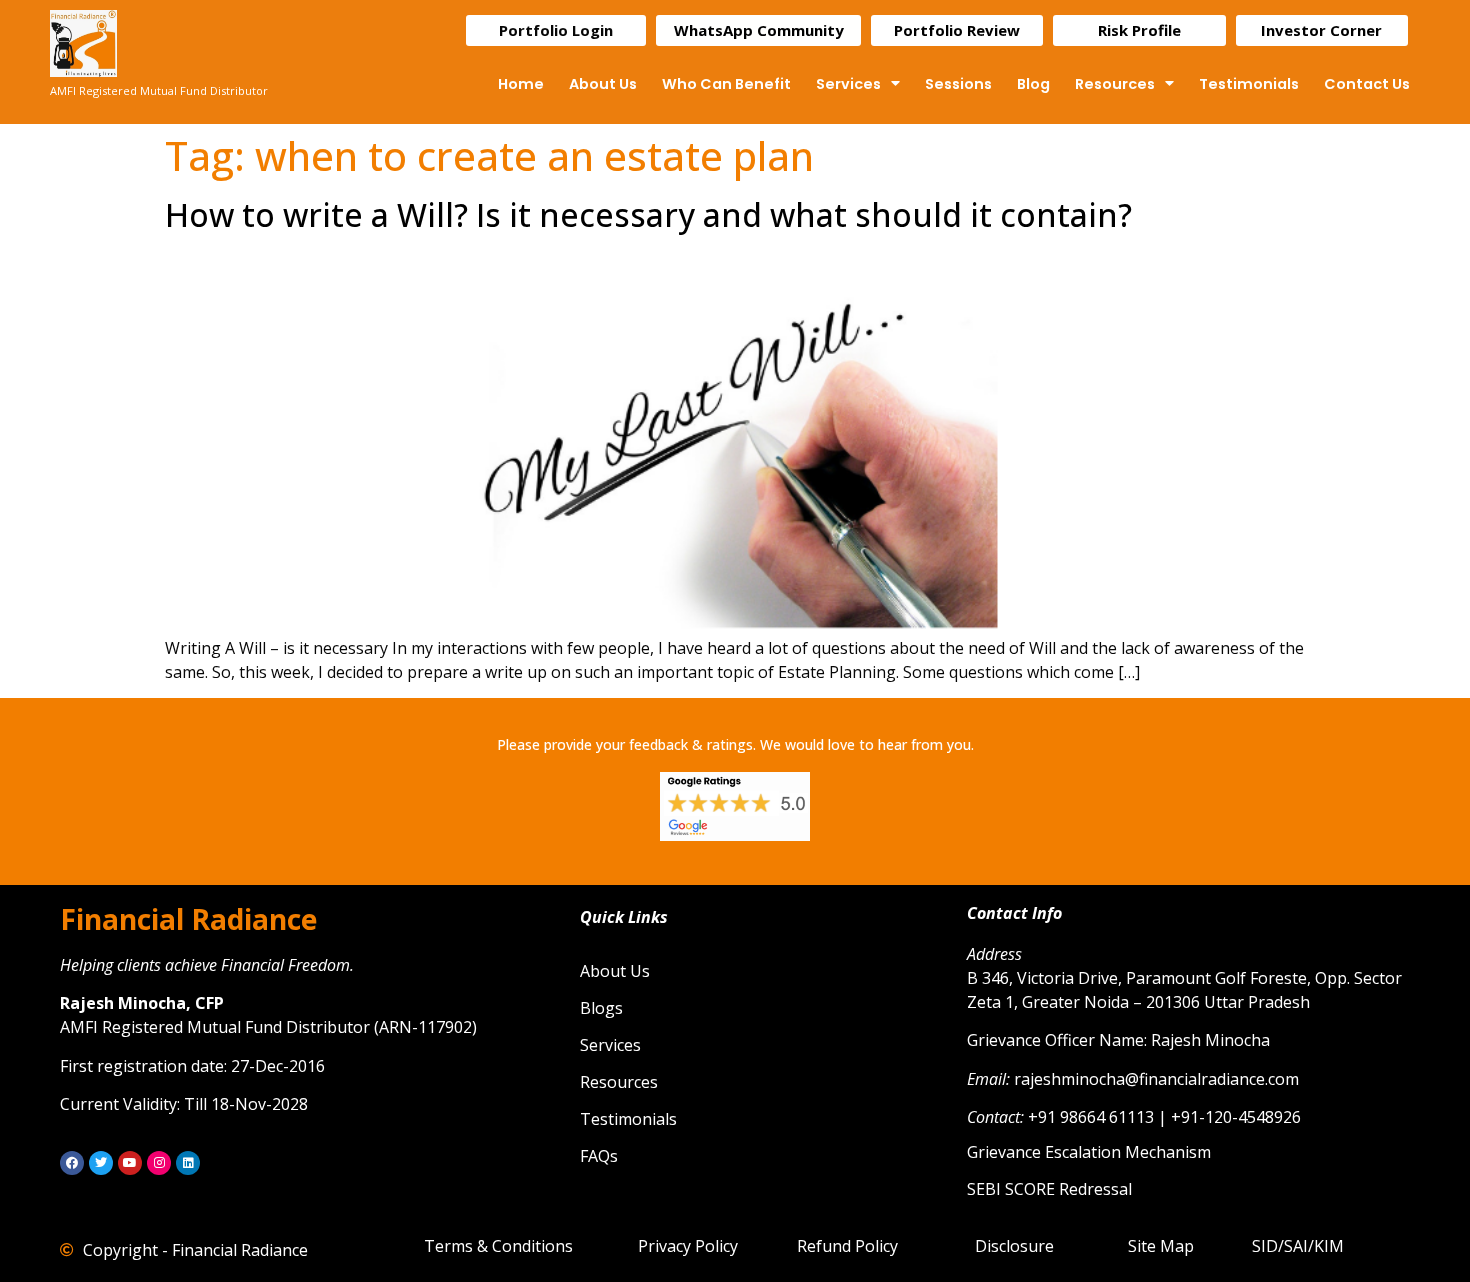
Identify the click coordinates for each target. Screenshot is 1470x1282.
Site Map (1161, 1246)
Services (848, 84)
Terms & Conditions (498, 1246)
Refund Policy (847, 1246)
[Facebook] (72, 1163)
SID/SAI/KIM (1298, 1246)
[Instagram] (159, 1163)
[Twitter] (101, 1163)
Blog (1033, 84)
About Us (603, 84)
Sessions (958, 84)
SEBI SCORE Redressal (1049, 1189)
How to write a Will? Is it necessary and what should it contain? (648, 214)
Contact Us (1367, 84)
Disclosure (1014, 1246)
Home (521, 84)
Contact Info (1014, 913)
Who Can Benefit (726, 84)
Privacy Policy (688, 1246)
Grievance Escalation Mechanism (1089, 1152)
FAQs (599, 1156)
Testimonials (1249, 84)
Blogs (601, 1008)
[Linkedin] (188, 1163)
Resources (1115, 84)
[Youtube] (130, 1163)
